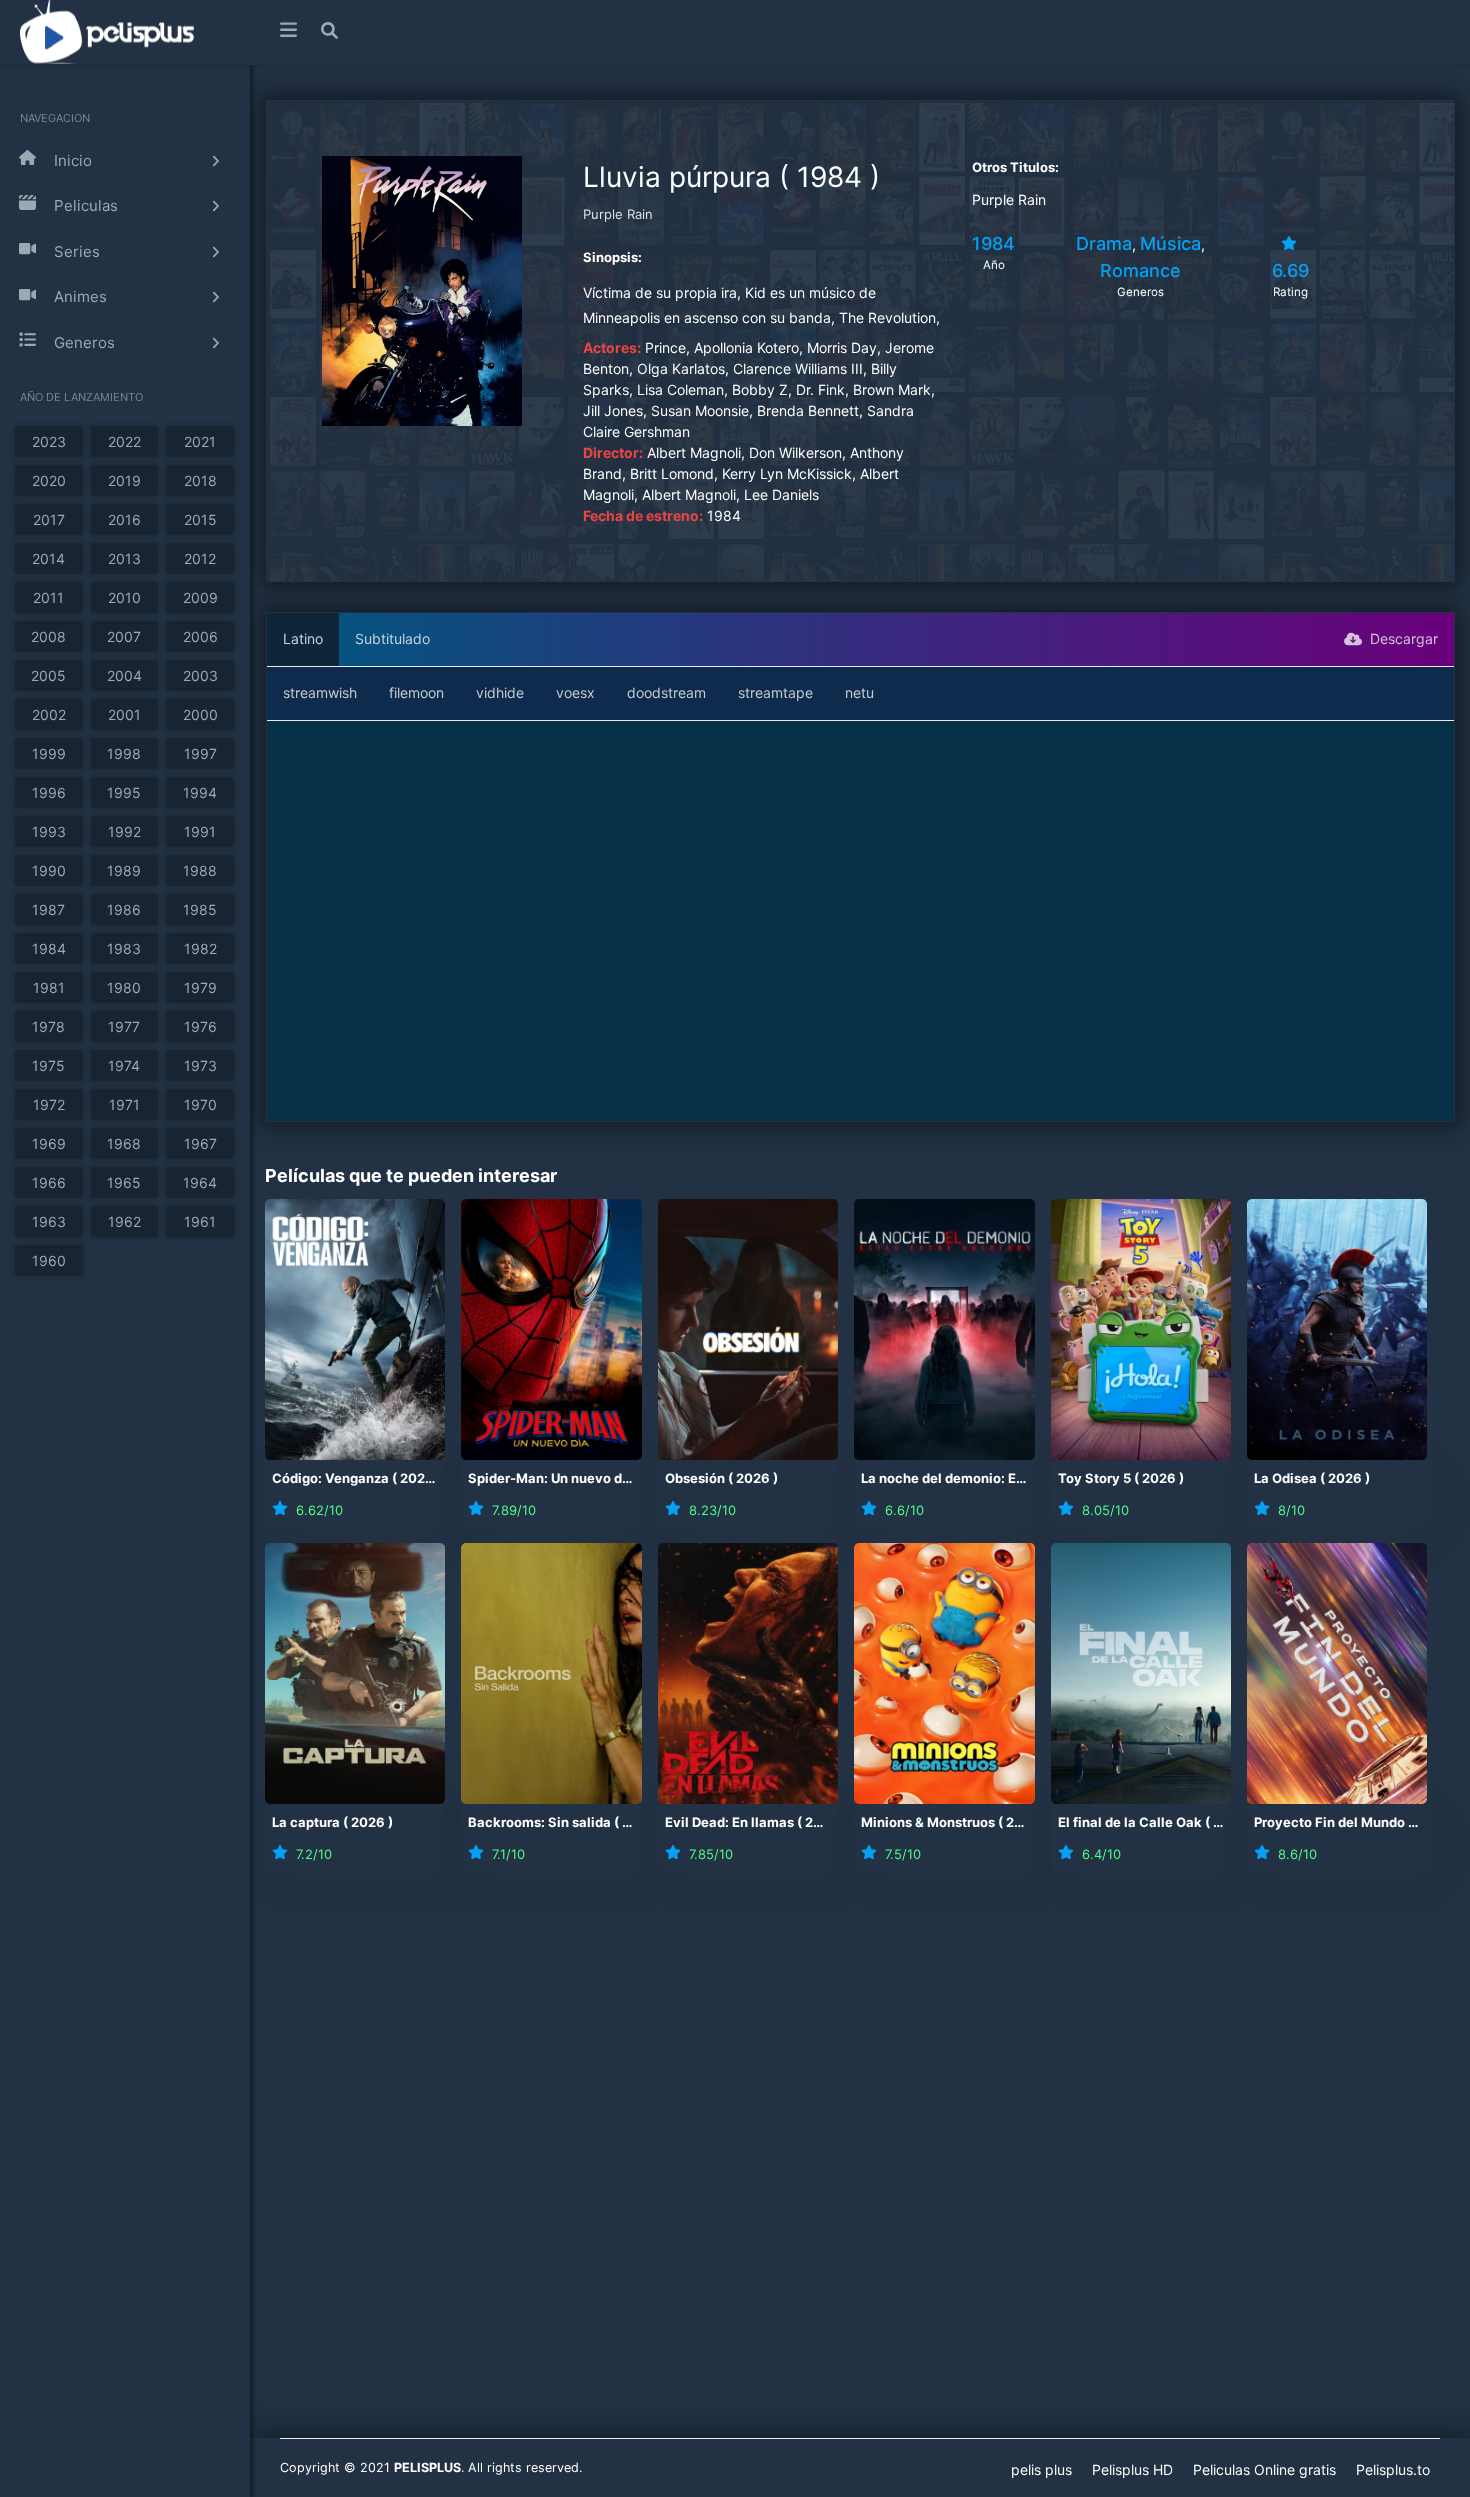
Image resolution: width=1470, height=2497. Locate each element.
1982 (200, 948)
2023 (49, 441)
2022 (124, 441)
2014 (48, 558)
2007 (124, 636)
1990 (49, 870)
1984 (49, 948)
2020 (49, 480)
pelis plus (1041, 2469)
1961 (200, 1221)
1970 (200, 1104)
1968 (124, 1143)
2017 (49, 519)
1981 (49, 987)
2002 (49, 714)
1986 (124, 909)
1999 (49, 753)
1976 (200, 1026)
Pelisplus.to (1393, 2469)
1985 (200, 909)
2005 (48, 675)
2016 (124, 519)
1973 (200, 1065)
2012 (200, 558)
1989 (124, 870)
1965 (124, 1182)
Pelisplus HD (1132, 2469)
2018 (200, 480)
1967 (200, 1143)
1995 (124, 792)
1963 (49, 1221)
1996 (49, 792)
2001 (124, 714)
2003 (200, 675)
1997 (200, 753)
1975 (48, 1065)
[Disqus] (860, 2168)
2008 (48, 636)
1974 (124, 1065)
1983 (124, 948)
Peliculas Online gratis (1264, 2469)
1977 (124, 1026)
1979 (200, 987)
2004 (124, 675)
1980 (124, 987)
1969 (49, 1143)
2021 (200, 441)
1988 (200, 870)
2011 (48, 597)
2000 (200, 714)
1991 (200, 831)
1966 (49, 1182)
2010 (124, 597)
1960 (49, 1260)
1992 (124, 831)
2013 (124, 558)
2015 (200, 519)
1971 (124, 1104)
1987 (48, 909)
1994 (200, 792)
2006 (200, 636)
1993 (49, 831)
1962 (124, 1221)
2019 (124, 480)
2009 (200, 597)
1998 (124, 753)
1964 (200, 1182)
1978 (48, 1026)
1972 (49, 1104)
